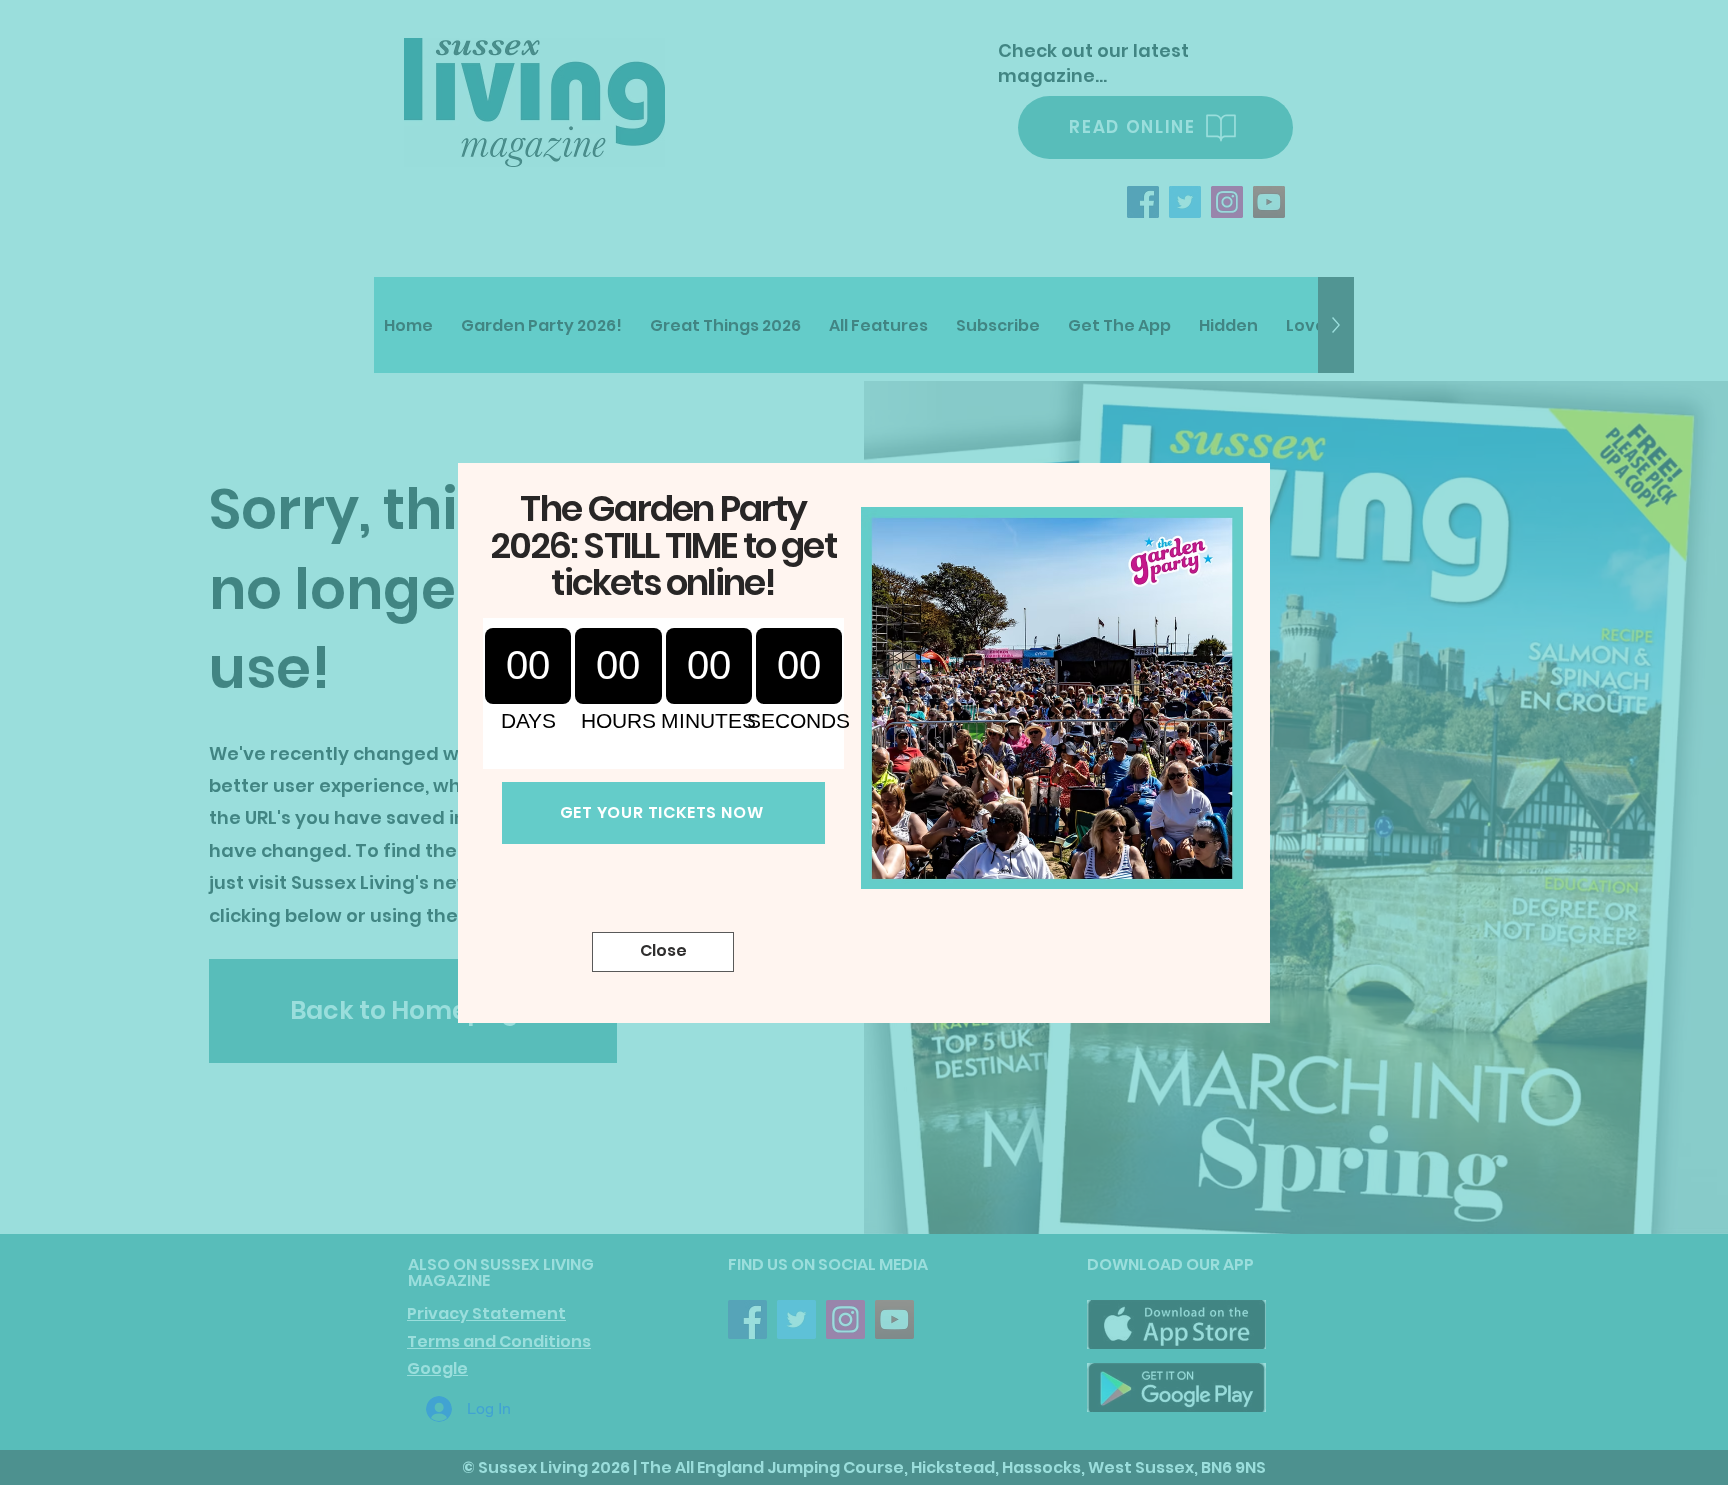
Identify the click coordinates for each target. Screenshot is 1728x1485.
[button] (663, 952)
